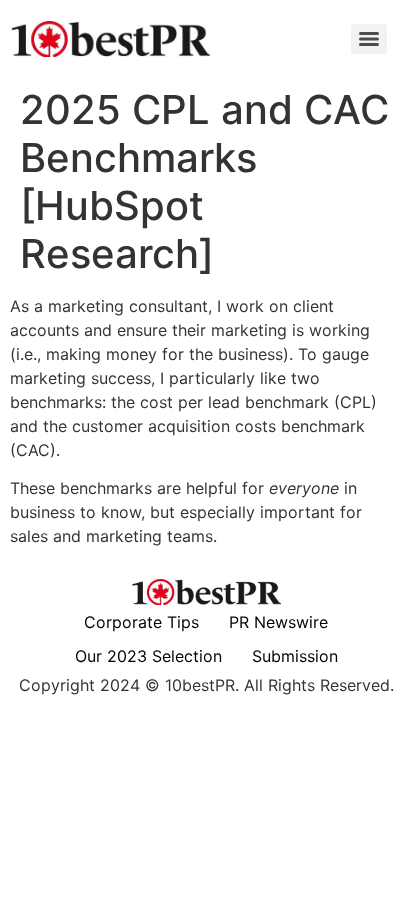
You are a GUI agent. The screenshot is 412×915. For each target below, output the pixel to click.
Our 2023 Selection (148, 656)
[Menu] (369, 39)
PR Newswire (278, 622)
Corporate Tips (141, 622)
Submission (295, 656)
